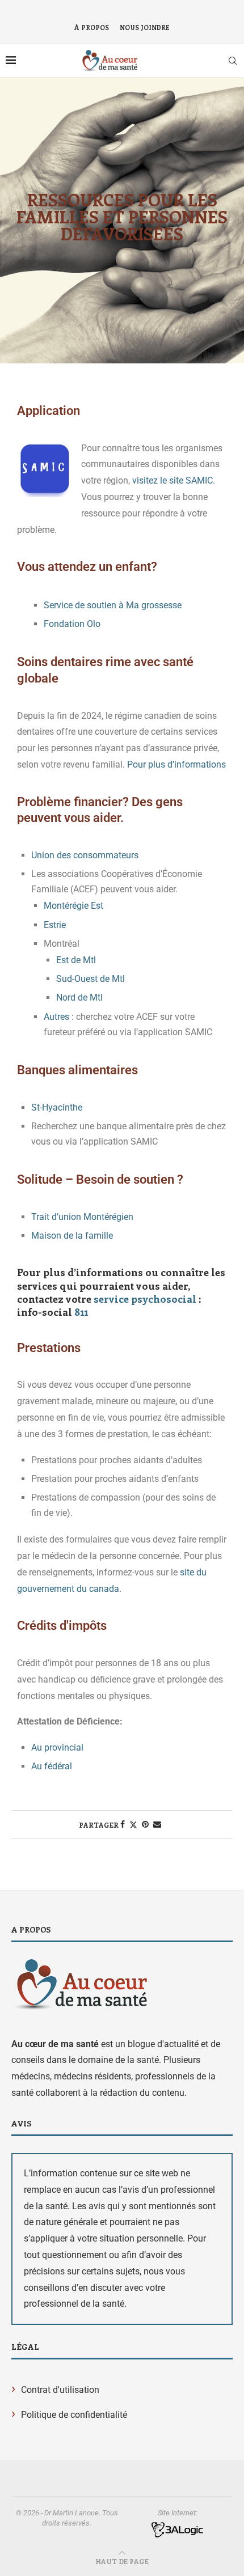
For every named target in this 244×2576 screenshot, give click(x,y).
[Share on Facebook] (123, 1824)
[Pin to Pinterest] (145, 1824)
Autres (56, 1017)
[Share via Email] (157, 1824)
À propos (92, 27)
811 (81, 1312)
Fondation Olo (72, 624)
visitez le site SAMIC (173, 480)
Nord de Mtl (81, 997)
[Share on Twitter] (133, 1825)
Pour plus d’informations (176, 764)
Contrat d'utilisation (60, 2390)
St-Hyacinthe (57, 1107)
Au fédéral (52, 1766)
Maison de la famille (72, 1236)
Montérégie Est (73, 906)
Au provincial (58, 1747)
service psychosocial (145, 1299)
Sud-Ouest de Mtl (92, 979)
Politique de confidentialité (74, 2415)
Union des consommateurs (85, 855)
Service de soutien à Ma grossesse (113, 605)
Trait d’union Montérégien (82, 1217)
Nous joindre (145, 27)
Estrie (56, 925)
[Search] (233, 61)
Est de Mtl (77, 960)
